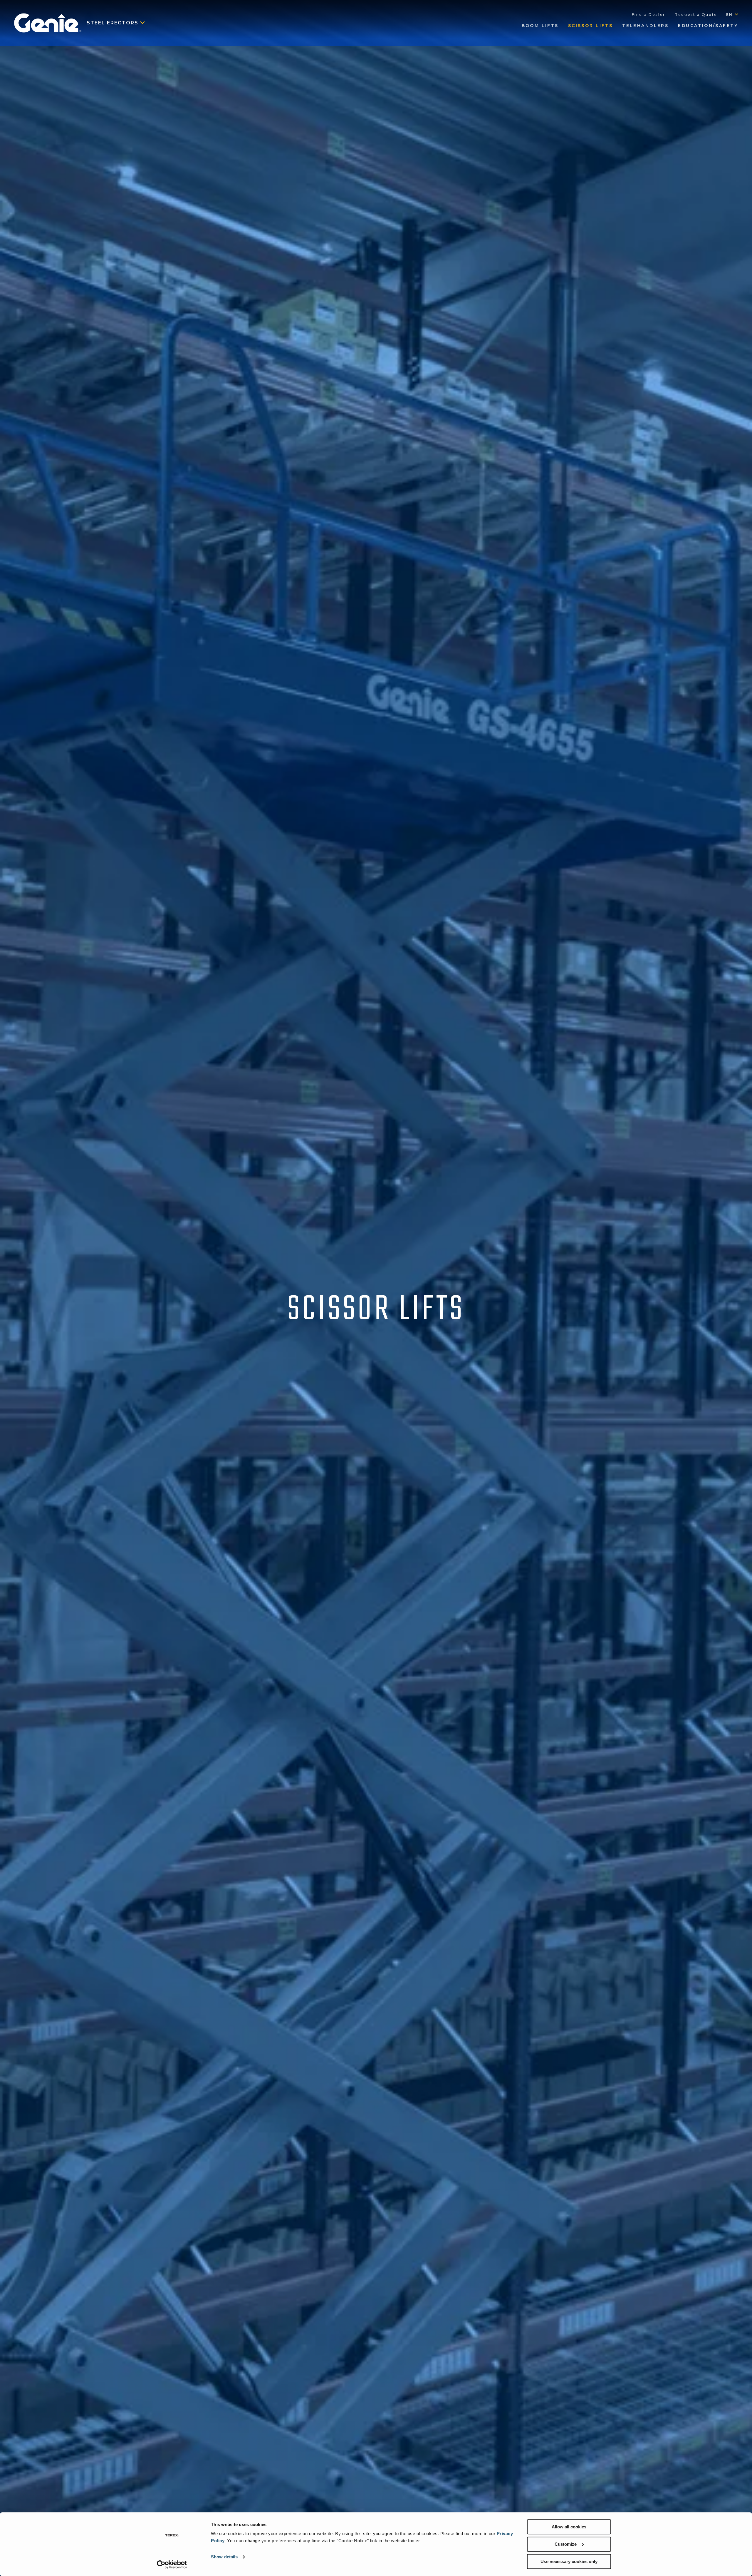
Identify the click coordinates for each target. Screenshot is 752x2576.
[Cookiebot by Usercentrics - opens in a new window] (172, 2565)
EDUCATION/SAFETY (708, 26)
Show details (224, 2557)
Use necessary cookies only (569, 2561)
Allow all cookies (569, 2527)
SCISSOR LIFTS (590, 26)
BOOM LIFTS (540, 26)
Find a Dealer (649, 15)
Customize (566, 2544)
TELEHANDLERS (645, 26)
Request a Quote (696, 15)
